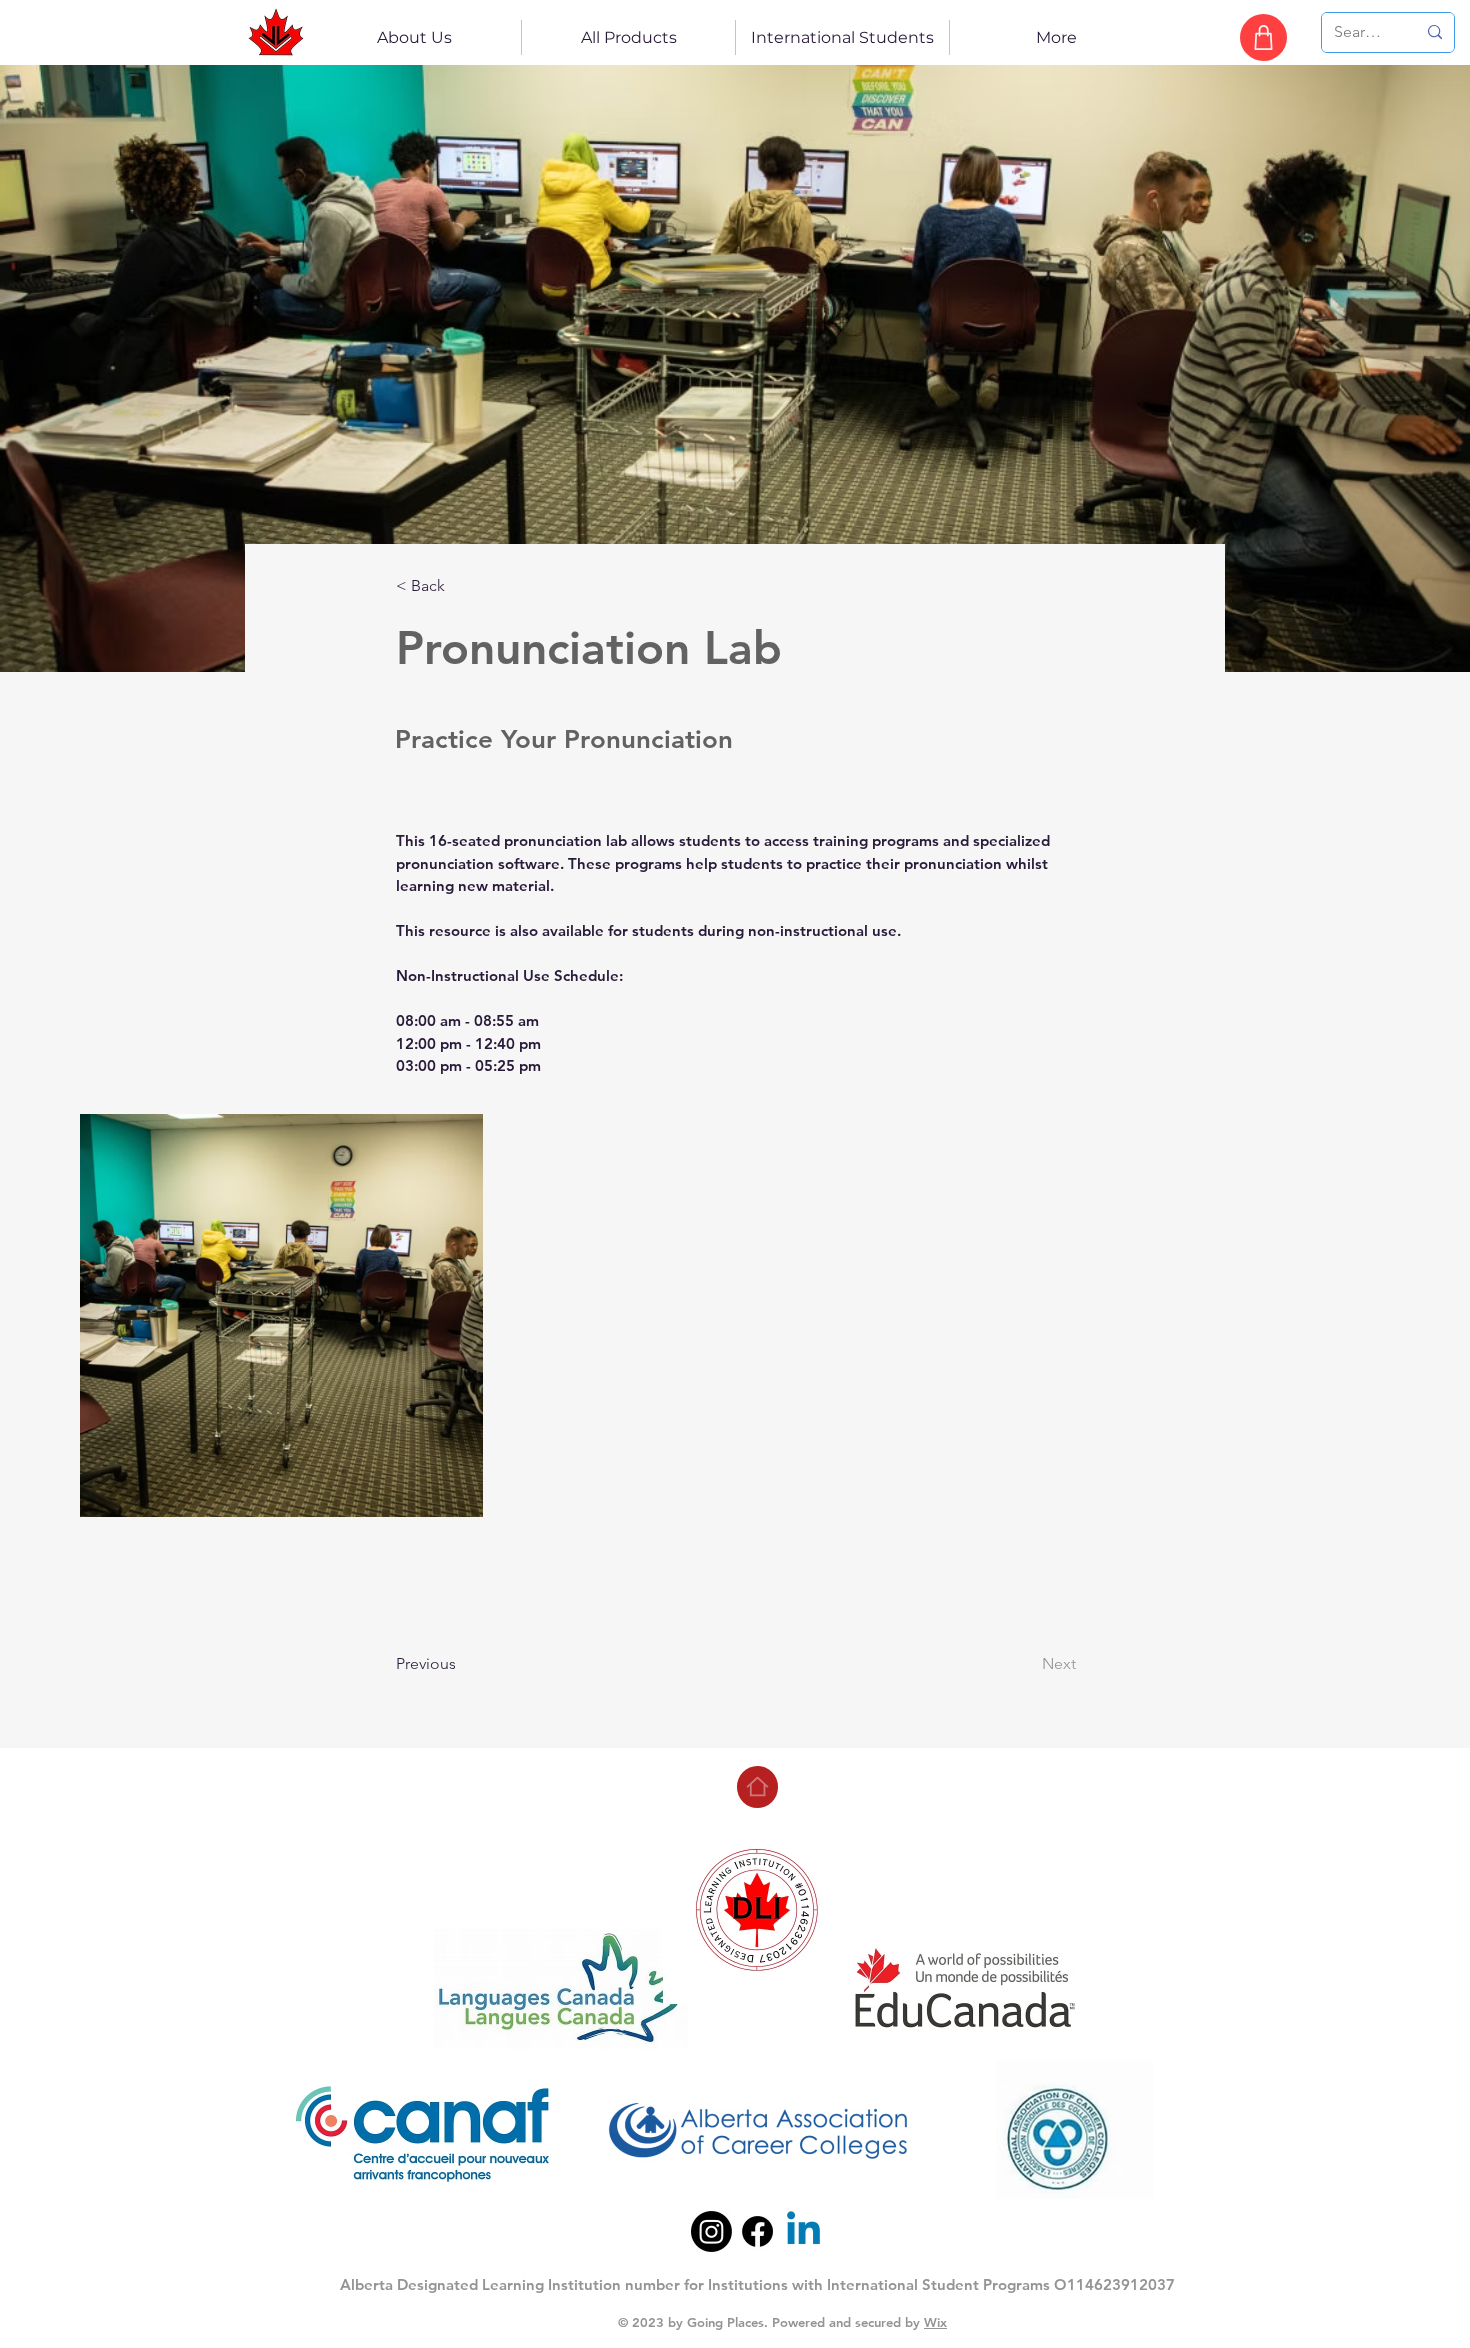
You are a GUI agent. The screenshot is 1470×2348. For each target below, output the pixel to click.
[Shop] (1263, 37)
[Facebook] (757, 2231)
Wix (935, 2322)
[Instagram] (711, 2231)
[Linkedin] (803, 2231)
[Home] (757, 1787)
